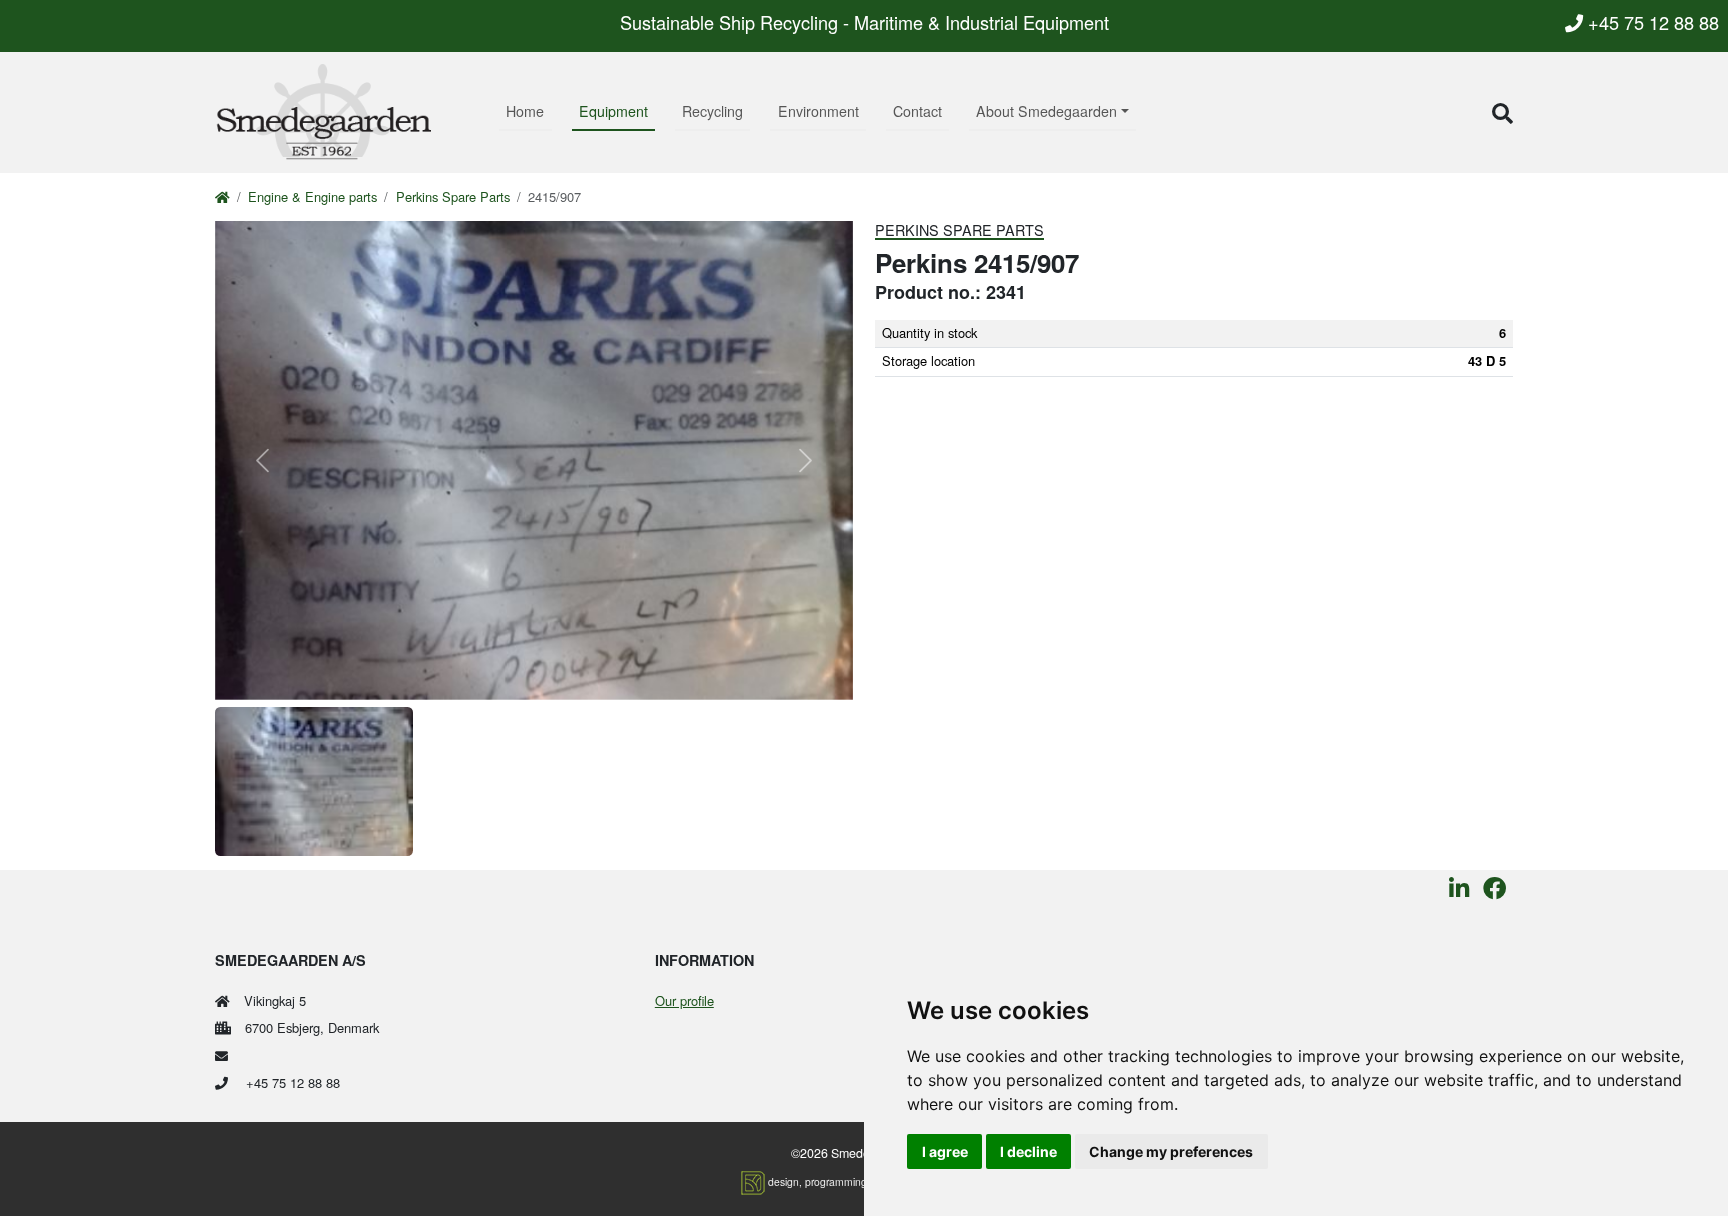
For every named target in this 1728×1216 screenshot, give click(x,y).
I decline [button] (1028, 1151)
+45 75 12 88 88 (1651, 22)
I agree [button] (945, 1151)
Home (525, 111)
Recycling (712, 111)
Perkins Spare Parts (453, 196)
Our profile (684, 1000)
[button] (1502, 112)
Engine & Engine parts (312, 196)
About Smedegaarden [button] (1046, 111)
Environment (818, 111)
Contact (917, 111)
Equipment (613, 111)
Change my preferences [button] (1171, 1151)
